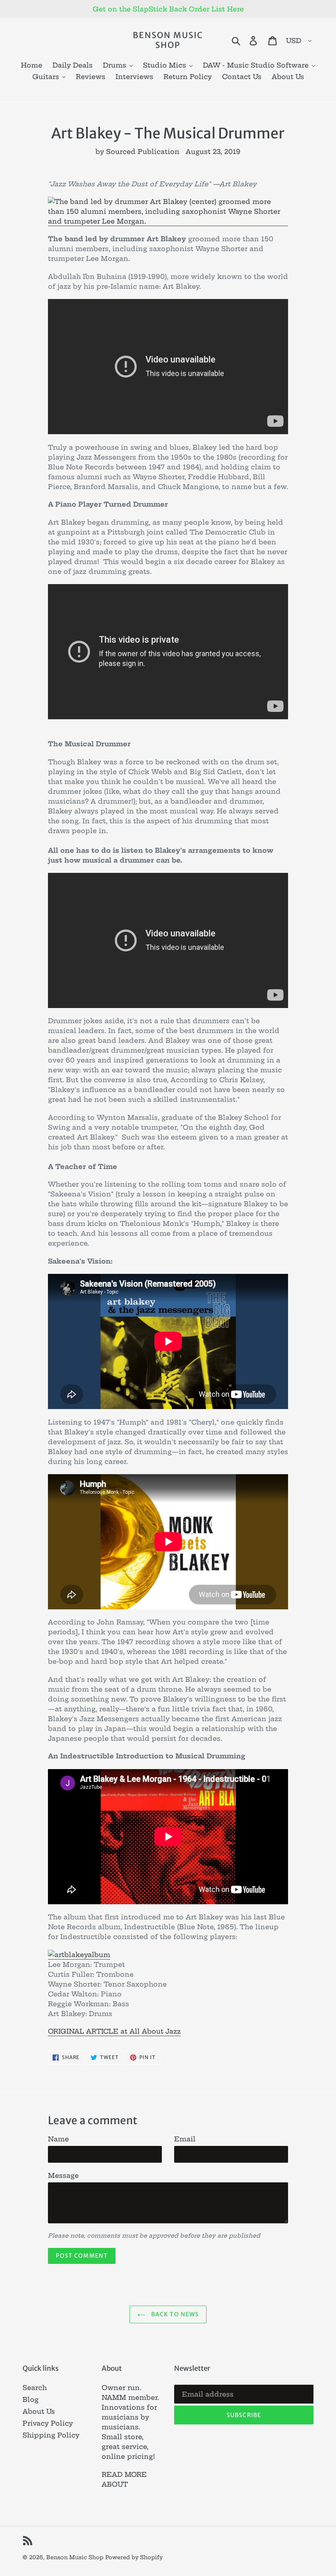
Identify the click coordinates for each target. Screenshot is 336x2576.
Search (35, 2388)
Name (58, 2139)
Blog (31, 2399)
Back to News (174, 2314)
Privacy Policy (48, 2423)
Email (185, 2139)
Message (63, 2175)
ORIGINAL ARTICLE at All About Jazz (114, 2031)
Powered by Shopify (134, 2557)
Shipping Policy (51, 2435)
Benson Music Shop (168, 40)
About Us (39, 2411)
